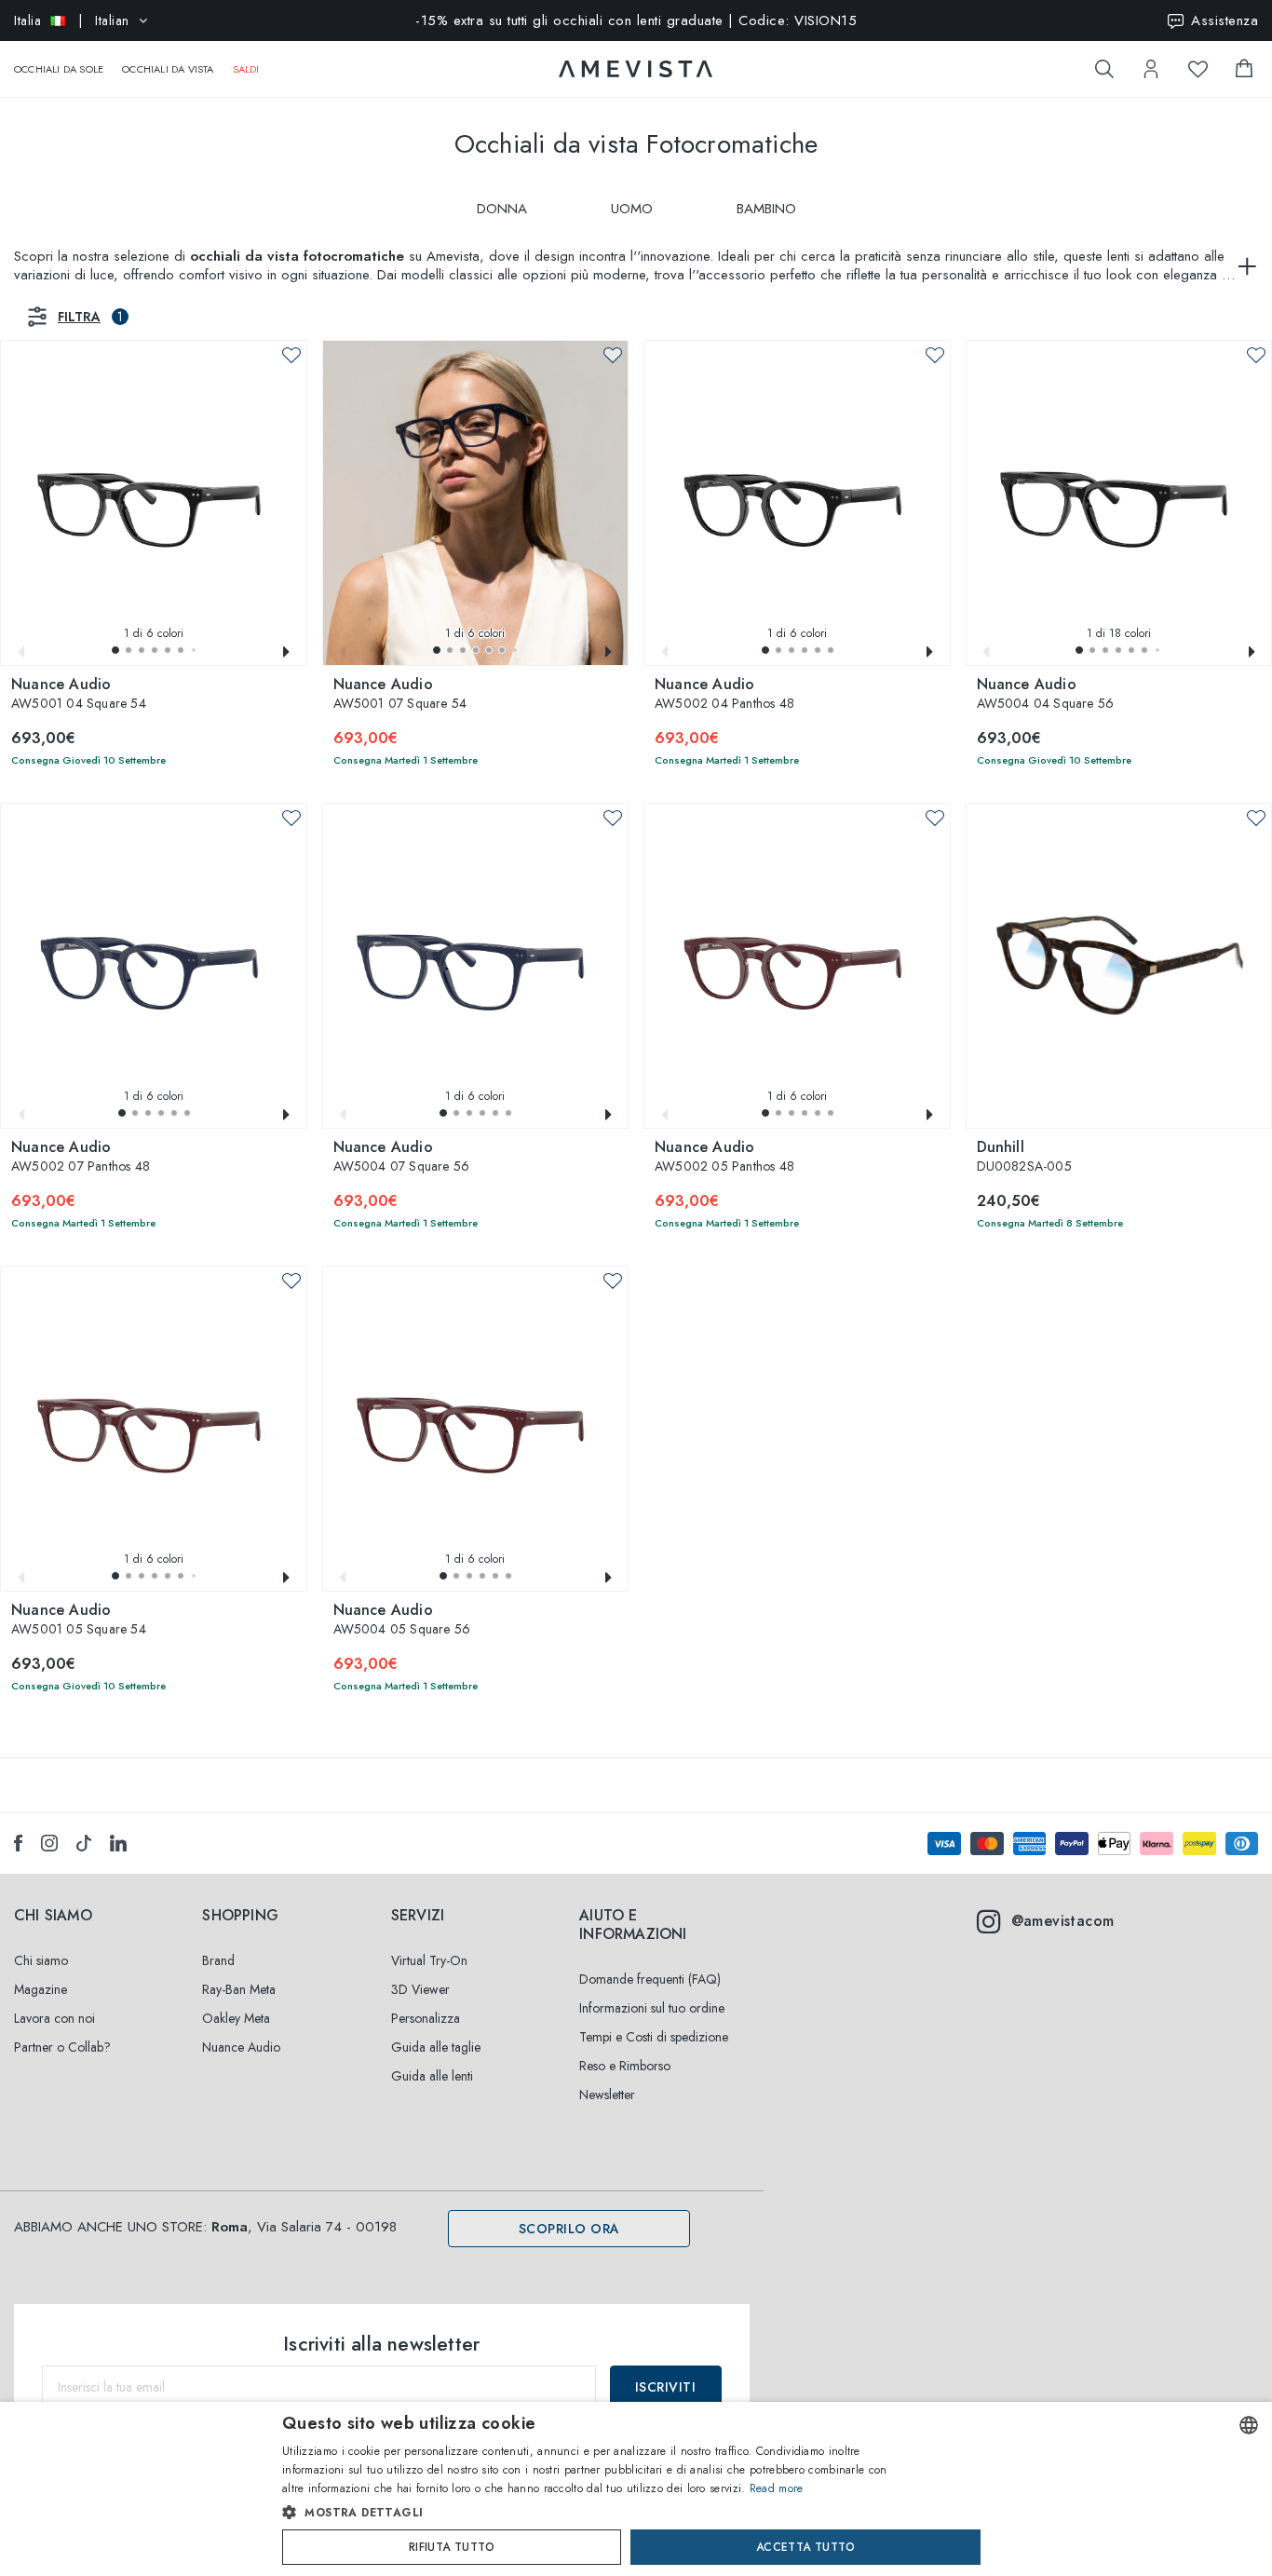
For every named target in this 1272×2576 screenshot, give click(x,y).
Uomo (632, 209)
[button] (115, 650)
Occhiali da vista (168, 69)
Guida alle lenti (432, 2076)
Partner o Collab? (62, 2047)
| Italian (72, 20)
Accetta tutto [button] (805, 2547)
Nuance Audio (241, 2047)
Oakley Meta (236, 2018)
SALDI (246, 69)
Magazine (41, 1989)
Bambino (766, 209)
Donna (502, 209)
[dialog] (636, 2489)
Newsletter (607, 2095)
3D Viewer (420, 1989)
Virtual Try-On (429, 1960)
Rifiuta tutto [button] (452, 2547)
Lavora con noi (54, 2018)
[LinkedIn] (118, 1843)
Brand (218, 1960)
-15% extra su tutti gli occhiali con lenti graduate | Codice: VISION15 (636, 20)
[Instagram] (49, 1843)
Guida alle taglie (436, 2047)
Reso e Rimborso (625, 2066)
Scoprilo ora (569, 2229)
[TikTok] (84, 1843)
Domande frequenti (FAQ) (650, 1979)
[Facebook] (18, 1843)
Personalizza (426, 2018)
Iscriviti (666, 2387)
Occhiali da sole (59, 69)
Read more (777, 2488)
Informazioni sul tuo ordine (652, 2008)
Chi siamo (41, 1960)
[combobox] (1249, 2425)
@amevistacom (1063, 1921)
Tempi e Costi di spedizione (654, 2037)
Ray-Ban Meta (239, 1989)
